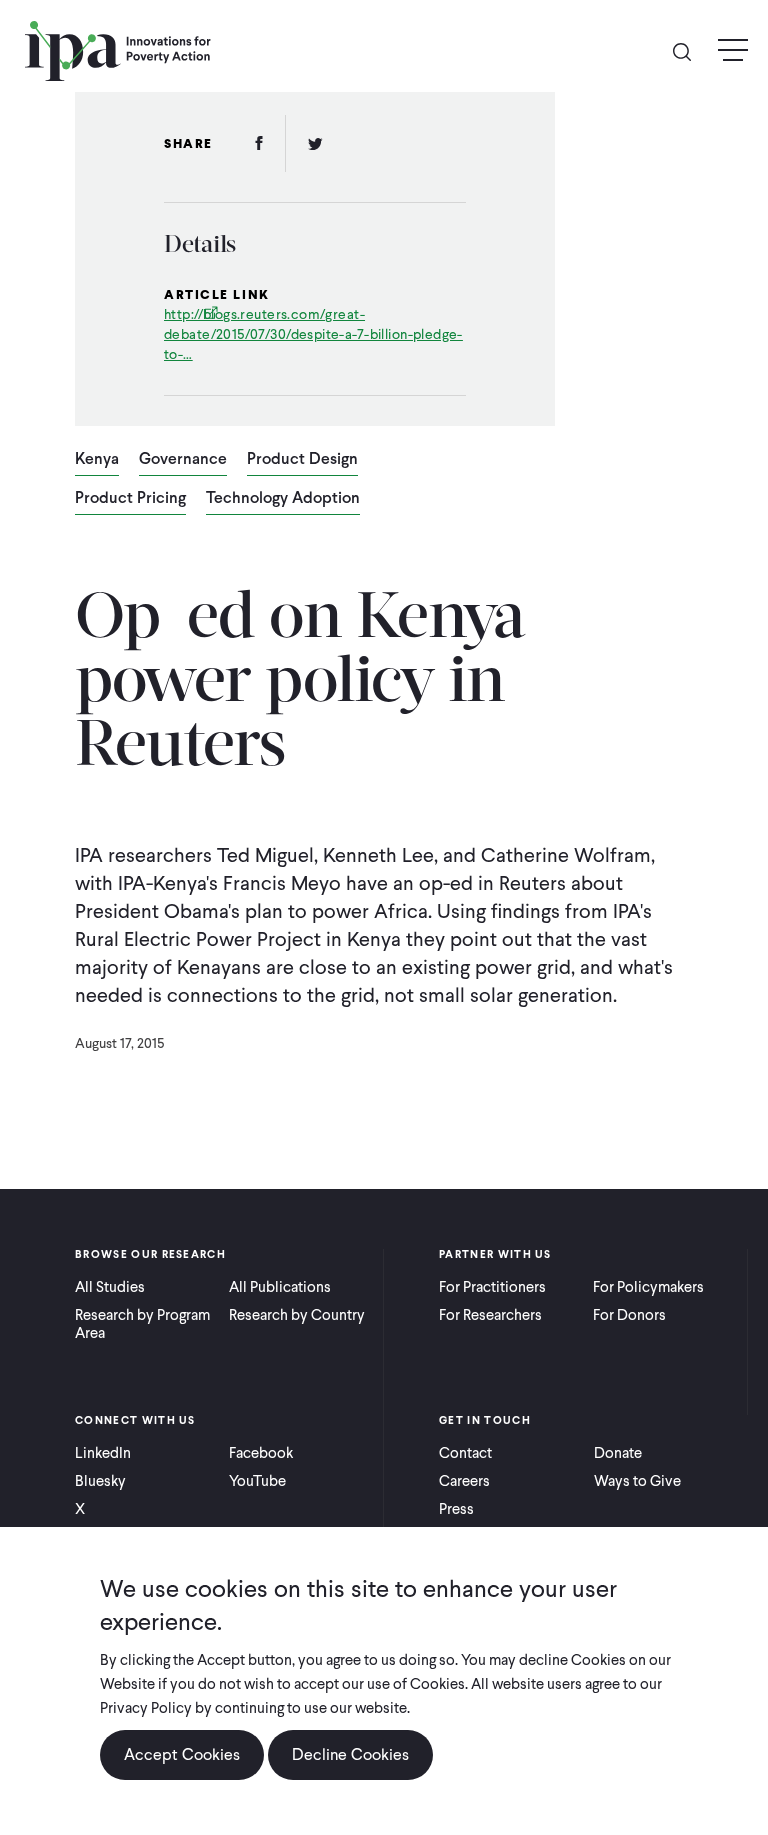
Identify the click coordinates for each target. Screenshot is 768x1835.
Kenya (97, 460)
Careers (464, 1481)
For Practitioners (492, 1287)
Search (690, 50)
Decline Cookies (350, 1754)
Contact (465, 1453)
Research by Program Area (142, 1324)
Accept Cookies (182, 1754)
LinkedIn (103, 1453)
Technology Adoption (283, 499)
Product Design (302, 460)
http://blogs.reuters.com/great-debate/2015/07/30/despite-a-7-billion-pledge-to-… (313, 334)
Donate (618, 1453)
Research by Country (297, 1315)
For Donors (629, 1315)
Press (456, 1509)
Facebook (261, 1453)
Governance (183, 460)
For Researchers (490, 1315)
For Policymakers (648, 1287)
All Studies (110, 1287)
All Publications (280, 1287)
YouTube (257, 1481)
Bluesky (100, 1481)
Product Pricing (130, 499)
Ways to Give (637, 1481)
